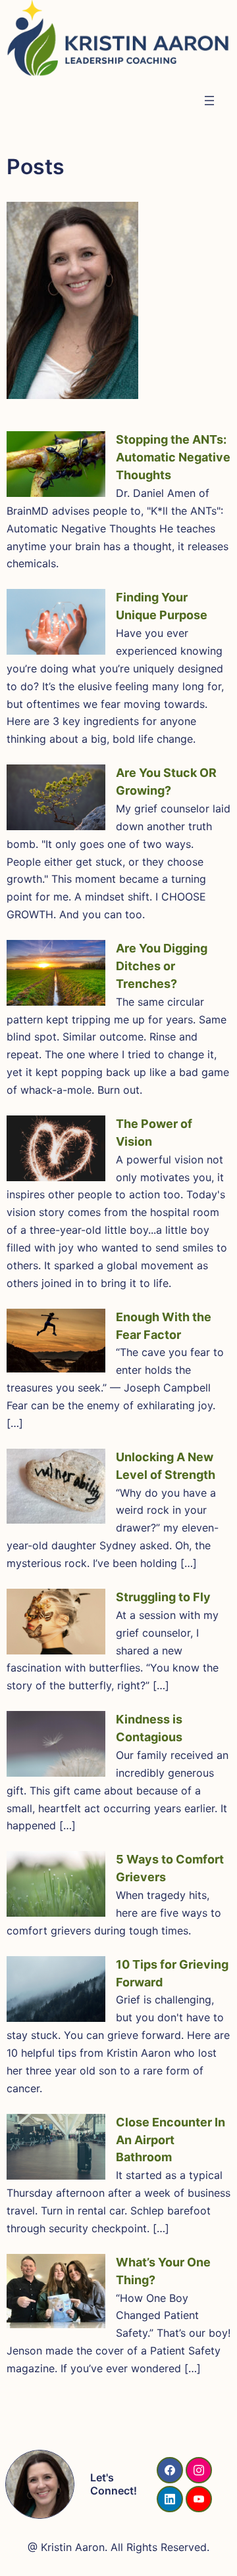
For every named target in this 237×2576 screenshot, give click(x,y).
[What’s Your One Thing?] (56, 2291)
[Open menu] (209, 101)
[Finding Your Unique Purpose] (56, 622)
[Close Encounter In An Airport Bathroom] (56, 2147)
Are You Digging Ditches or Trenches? (162, 966)
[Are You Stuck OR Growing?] (56, 797)
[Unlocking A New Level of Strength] (56, 1486)
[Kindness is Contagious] (56, 1744)
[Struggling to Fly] (56, 1622)
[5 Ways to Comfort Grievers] (56, 1884)
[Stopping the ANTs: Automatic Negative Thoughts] (56, 464)
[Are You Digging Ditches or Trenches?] (56, 973)
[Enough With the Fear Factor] (56, 1341)
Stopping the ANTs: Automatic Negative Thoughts (173, 457)
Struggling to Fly (163, 1597)
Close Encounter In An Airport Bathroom (171, 2140)
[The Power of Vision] (56, 1148)
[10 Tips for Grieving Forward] (56, 1989)
